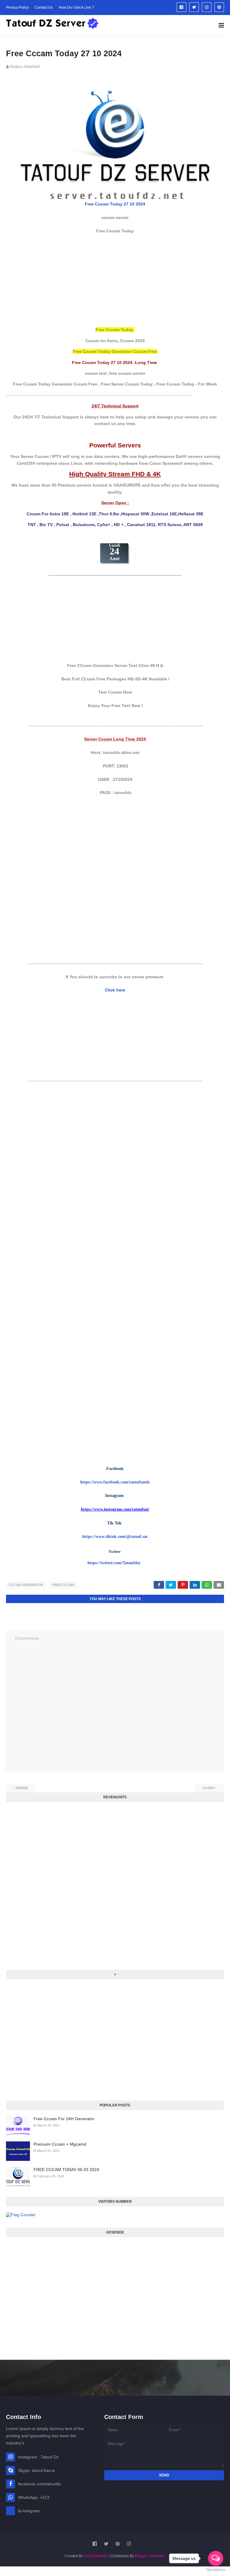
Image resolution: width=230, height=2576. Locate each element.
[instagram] (207, 7)
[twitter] (194, 7)
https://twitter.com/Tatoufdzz (114, 1563)
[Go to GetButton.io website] (216, 2570)
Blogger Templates (150, 2556)
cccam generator (26, 1585)
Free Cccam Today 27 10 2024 (115, 204)
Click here (115, 990)
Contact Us (44, 7)
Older (208, 1788)
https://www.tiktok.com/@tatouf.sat (115, 1537)
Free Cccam (63, 1585)
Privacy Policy (17, 7)
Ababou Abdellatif (25, 67)
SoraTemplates (96, 2556)
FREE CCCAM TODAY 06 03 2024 (66, 2170)
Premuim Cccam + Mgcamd (60, 2144)
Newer (22, 1788)
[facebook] (181, 7)
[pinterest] (219, 7)
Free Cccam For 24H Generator (64, 2119)
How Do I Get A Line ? (76, 7)
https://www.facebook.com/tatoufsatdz (115, 1482)
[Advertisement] (115, 280)
